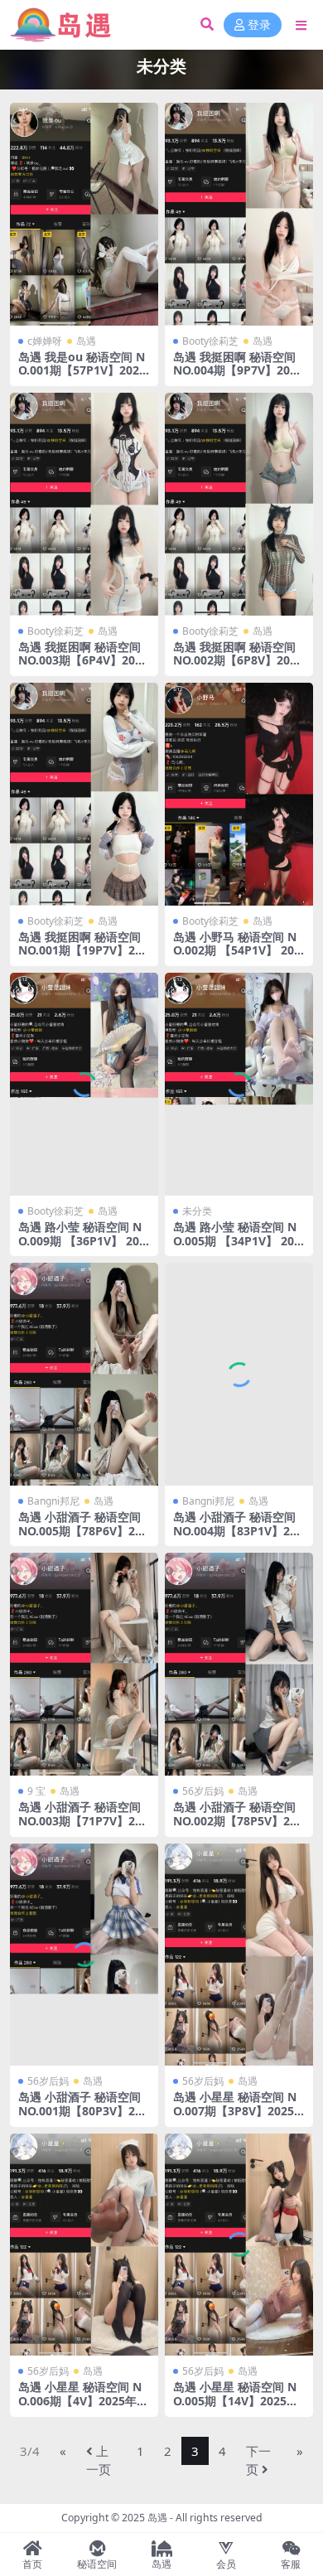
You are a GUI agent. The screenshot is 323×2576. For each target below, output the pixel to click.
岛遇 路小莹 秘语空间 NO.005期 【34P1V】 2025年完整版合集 (237, 1241)
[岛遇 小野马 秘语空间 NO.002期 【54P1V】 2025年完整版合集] (239, 794)
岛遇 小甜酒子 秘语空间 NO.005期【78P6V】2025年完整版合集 (83, 1531)
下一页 (258, 2460)
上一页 (99, 2460)
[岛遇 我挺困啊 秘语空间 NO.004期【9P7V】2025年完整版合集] (239, 214)
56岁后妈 (203, 1791)
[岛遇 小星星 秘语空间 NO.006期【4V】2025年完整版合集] (84, 2245)
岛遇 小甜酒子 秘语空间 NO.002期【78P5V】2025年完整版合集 (238, 1821)
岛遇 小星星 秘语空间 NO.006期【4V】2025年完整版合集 (83, 2401)
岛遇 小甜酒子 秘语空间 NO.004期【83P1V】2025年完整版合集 (238, 1531)
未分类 (197, 1211)
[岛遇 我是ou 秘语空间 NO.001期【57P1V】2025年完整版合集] (84, 214)
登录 (259, 25)
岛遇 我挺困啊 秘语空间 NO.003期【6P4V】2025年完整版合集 (83, 661)
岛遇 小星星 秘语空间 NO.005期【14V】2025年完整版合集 (236, 2401)
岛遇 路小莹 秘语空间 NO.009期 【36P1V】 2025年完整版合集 (82, 1241)
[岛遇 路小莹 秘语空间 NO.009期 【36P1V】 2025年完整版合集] (84, 1084)
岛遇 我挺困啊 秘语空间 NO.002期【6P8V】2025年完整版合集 (238, 661)
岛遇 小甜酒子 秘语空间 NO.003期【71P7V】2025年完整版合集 (83, 1821)
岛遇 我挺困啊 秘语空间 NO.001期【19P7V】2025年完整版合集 (83, 951)
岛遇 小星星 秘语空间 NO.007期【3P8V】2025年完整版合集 (235, 2111)
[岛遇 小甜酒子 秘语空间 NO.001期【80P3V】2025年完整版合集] (84, 1955)
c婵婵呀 (45, 341)
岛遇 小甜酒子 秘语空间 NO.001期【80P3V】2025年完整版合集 (83, 2111)
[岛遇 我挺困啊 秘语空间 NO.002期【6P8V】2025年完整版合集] (239, 504)
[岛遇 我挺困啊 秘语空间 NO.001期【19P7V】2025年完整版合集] (84, 794)
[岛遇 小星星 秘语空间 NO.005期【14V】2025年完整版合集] (239, 2245)
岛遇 (86, 341)
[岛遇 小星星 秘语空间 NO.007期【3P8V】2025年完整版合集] (239, 1955)
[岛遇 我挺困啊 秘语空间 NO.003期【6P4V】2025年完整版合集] (84, 504)
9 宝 (36, 1791)
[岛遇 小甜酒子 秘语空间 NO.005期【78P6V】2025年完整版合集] (84, 1374)
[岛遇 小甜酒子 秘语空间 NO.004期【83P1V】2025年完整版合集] (239, 1374)
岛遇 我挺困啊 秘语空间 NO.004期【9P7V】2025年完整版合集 (238, 371)
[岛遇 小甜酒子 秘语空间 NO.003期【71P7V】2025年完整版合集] (84, 1664)
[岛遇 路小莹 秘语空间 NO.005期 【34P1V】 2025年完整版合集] (239, 1084)
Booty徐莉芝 (210, 341)
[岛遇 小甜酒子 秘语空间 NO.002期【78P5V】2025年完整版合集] (239, 1664)
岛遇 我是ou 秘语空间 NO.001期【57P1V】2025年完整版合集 (82, 371)
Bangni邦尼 (53, 1501)
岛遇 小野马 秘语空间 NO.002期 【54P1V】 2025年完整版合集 (237, 951)
